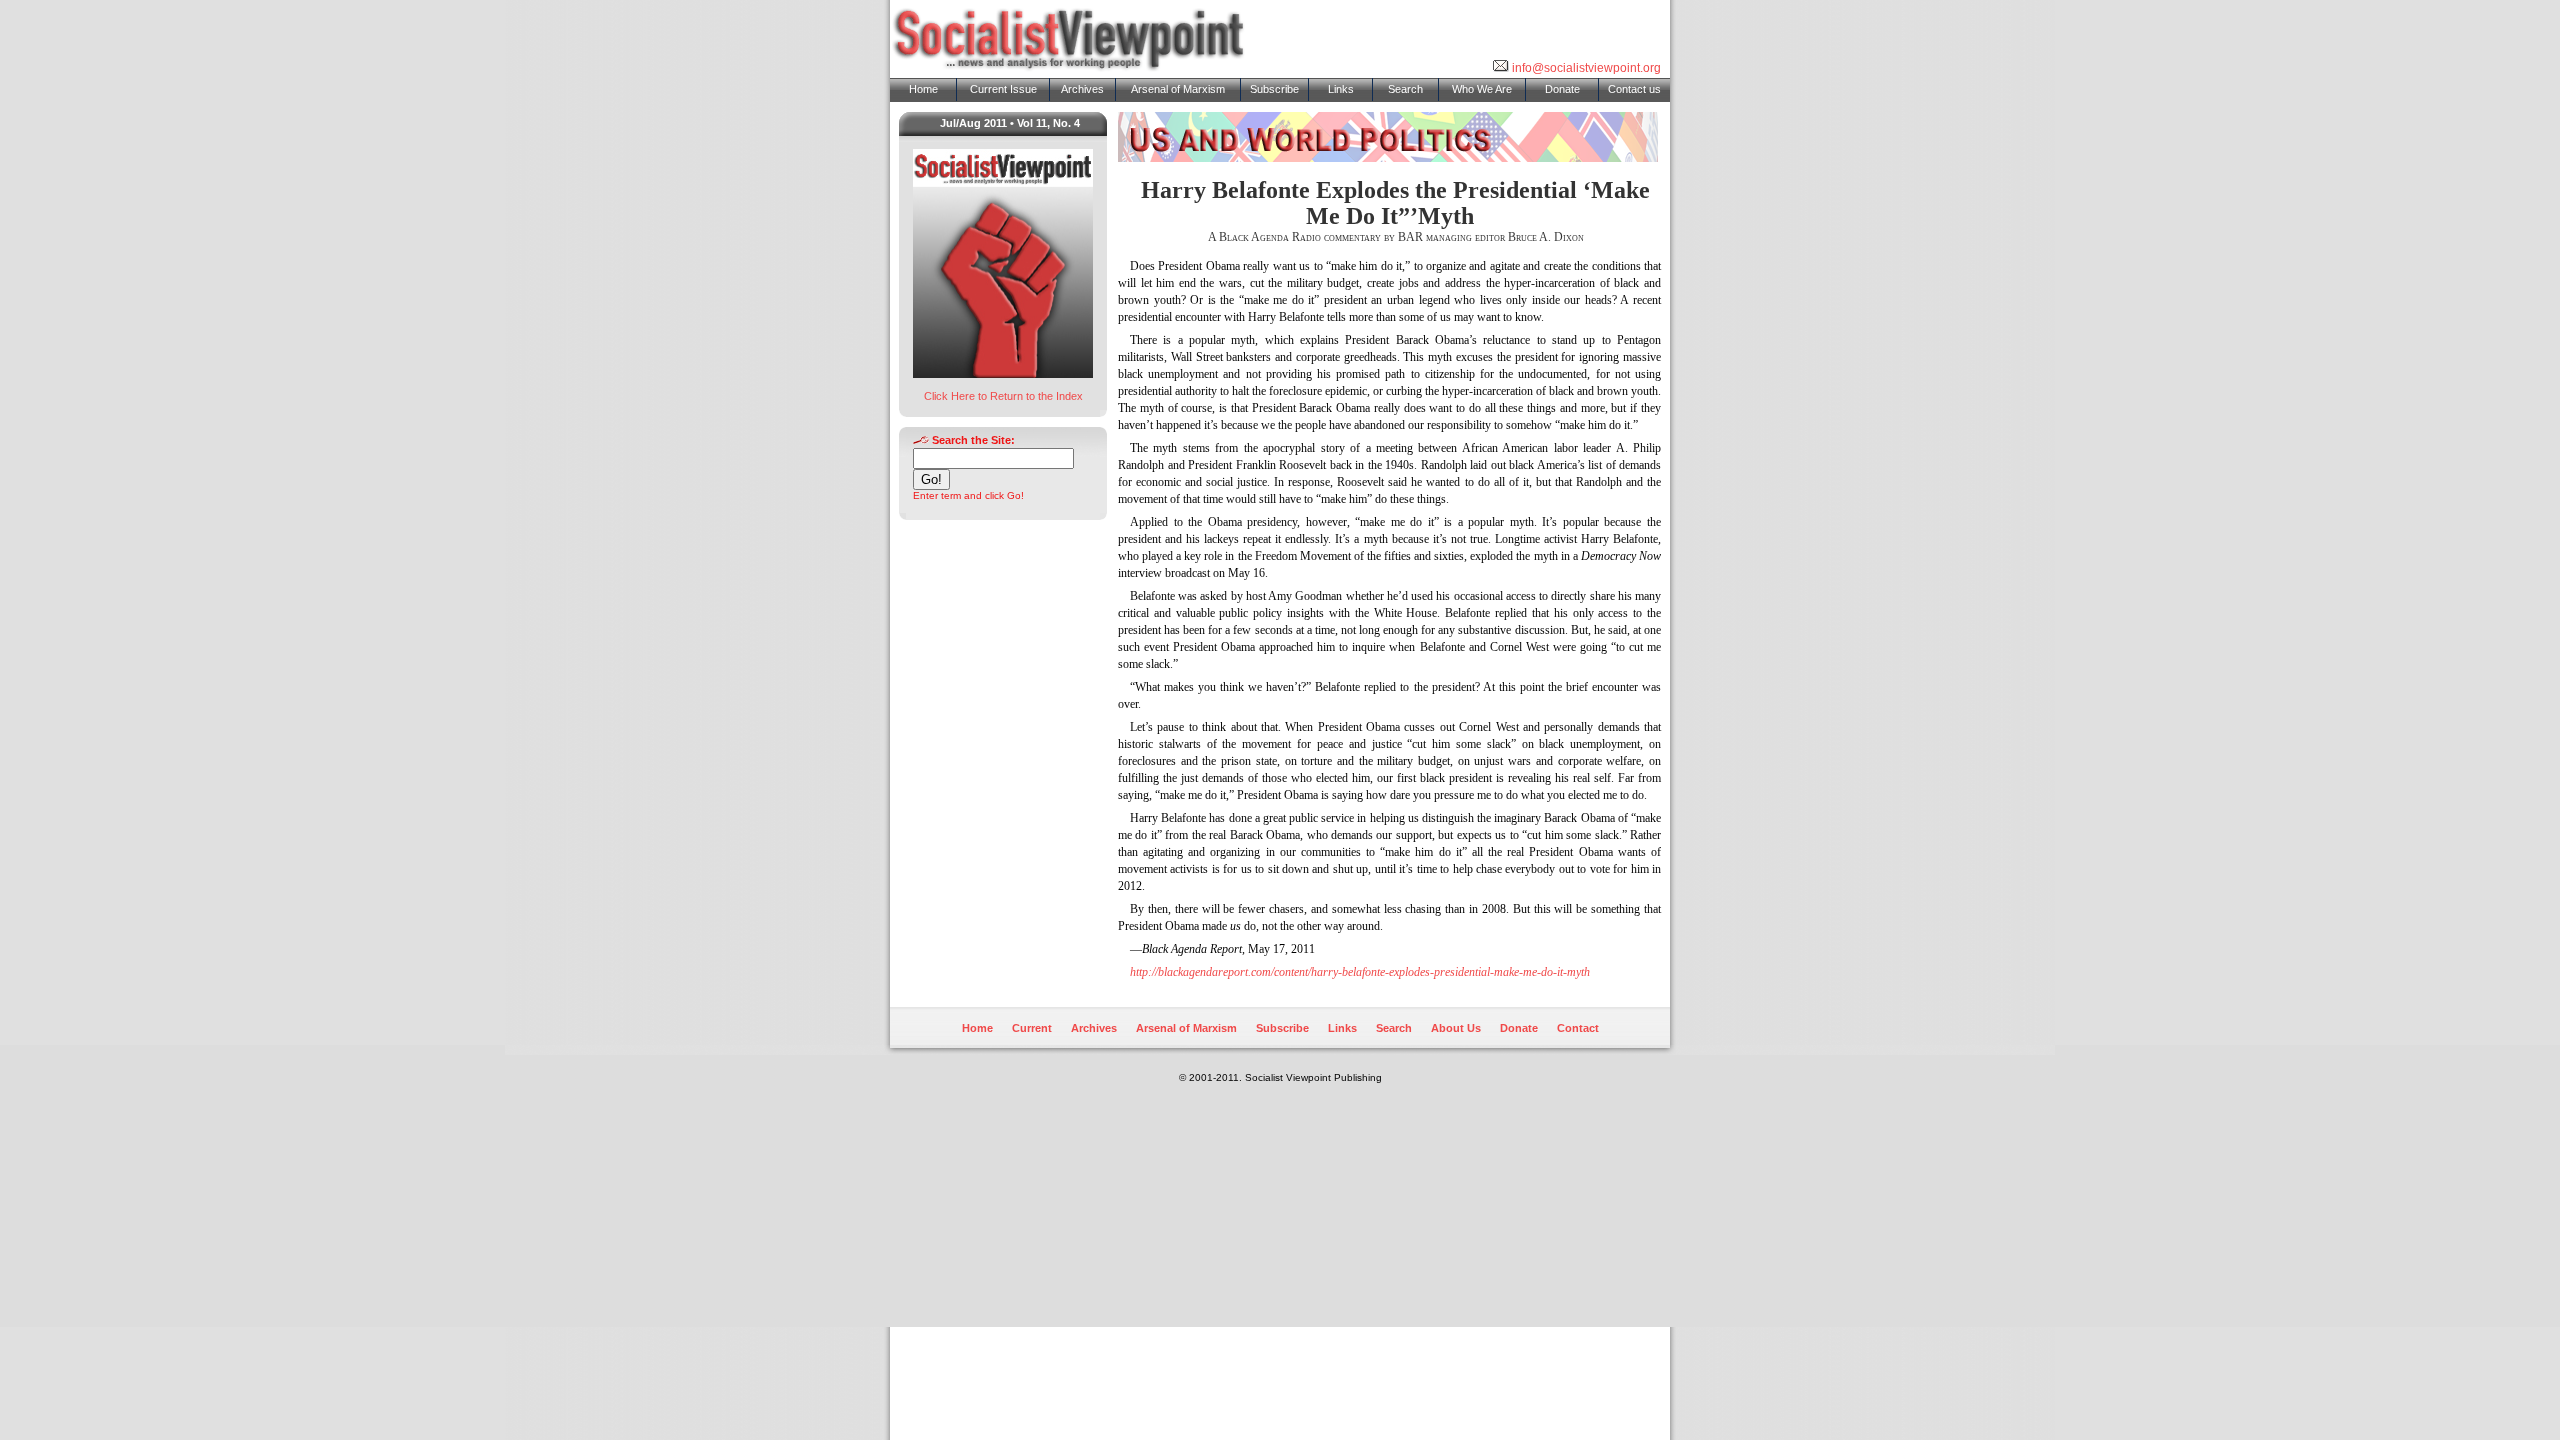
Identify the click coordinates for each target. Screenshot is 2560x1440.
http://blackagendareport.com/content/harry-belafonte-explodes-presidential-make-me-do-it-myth (1360, 972)
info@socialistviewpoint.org (1585, 68)
